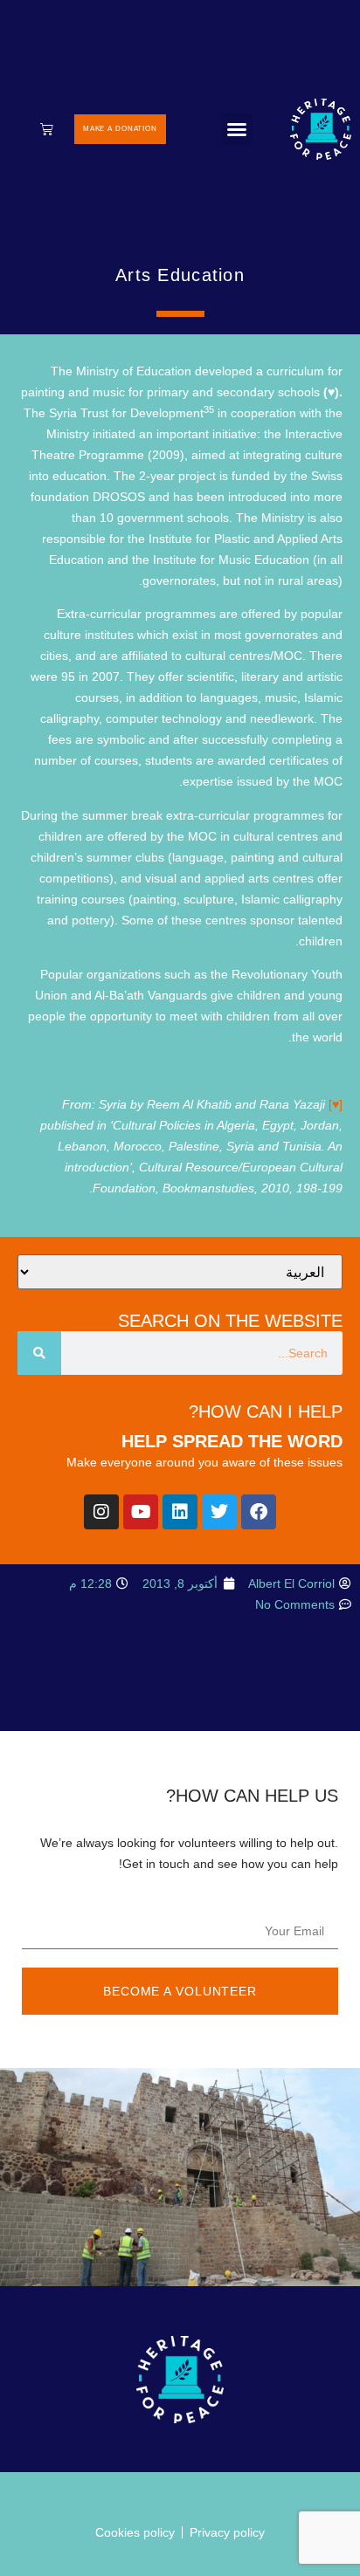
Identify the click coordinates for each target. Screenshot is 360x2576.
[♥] (336, 1104)
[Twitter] (219, 1512)
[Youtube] (141, 1512)
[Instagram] (101, 1512)
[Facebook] (259, 1512)
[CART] (47, 129)
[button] (237, 129)
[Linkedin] (180, 1512)
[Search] (39, 1353)
